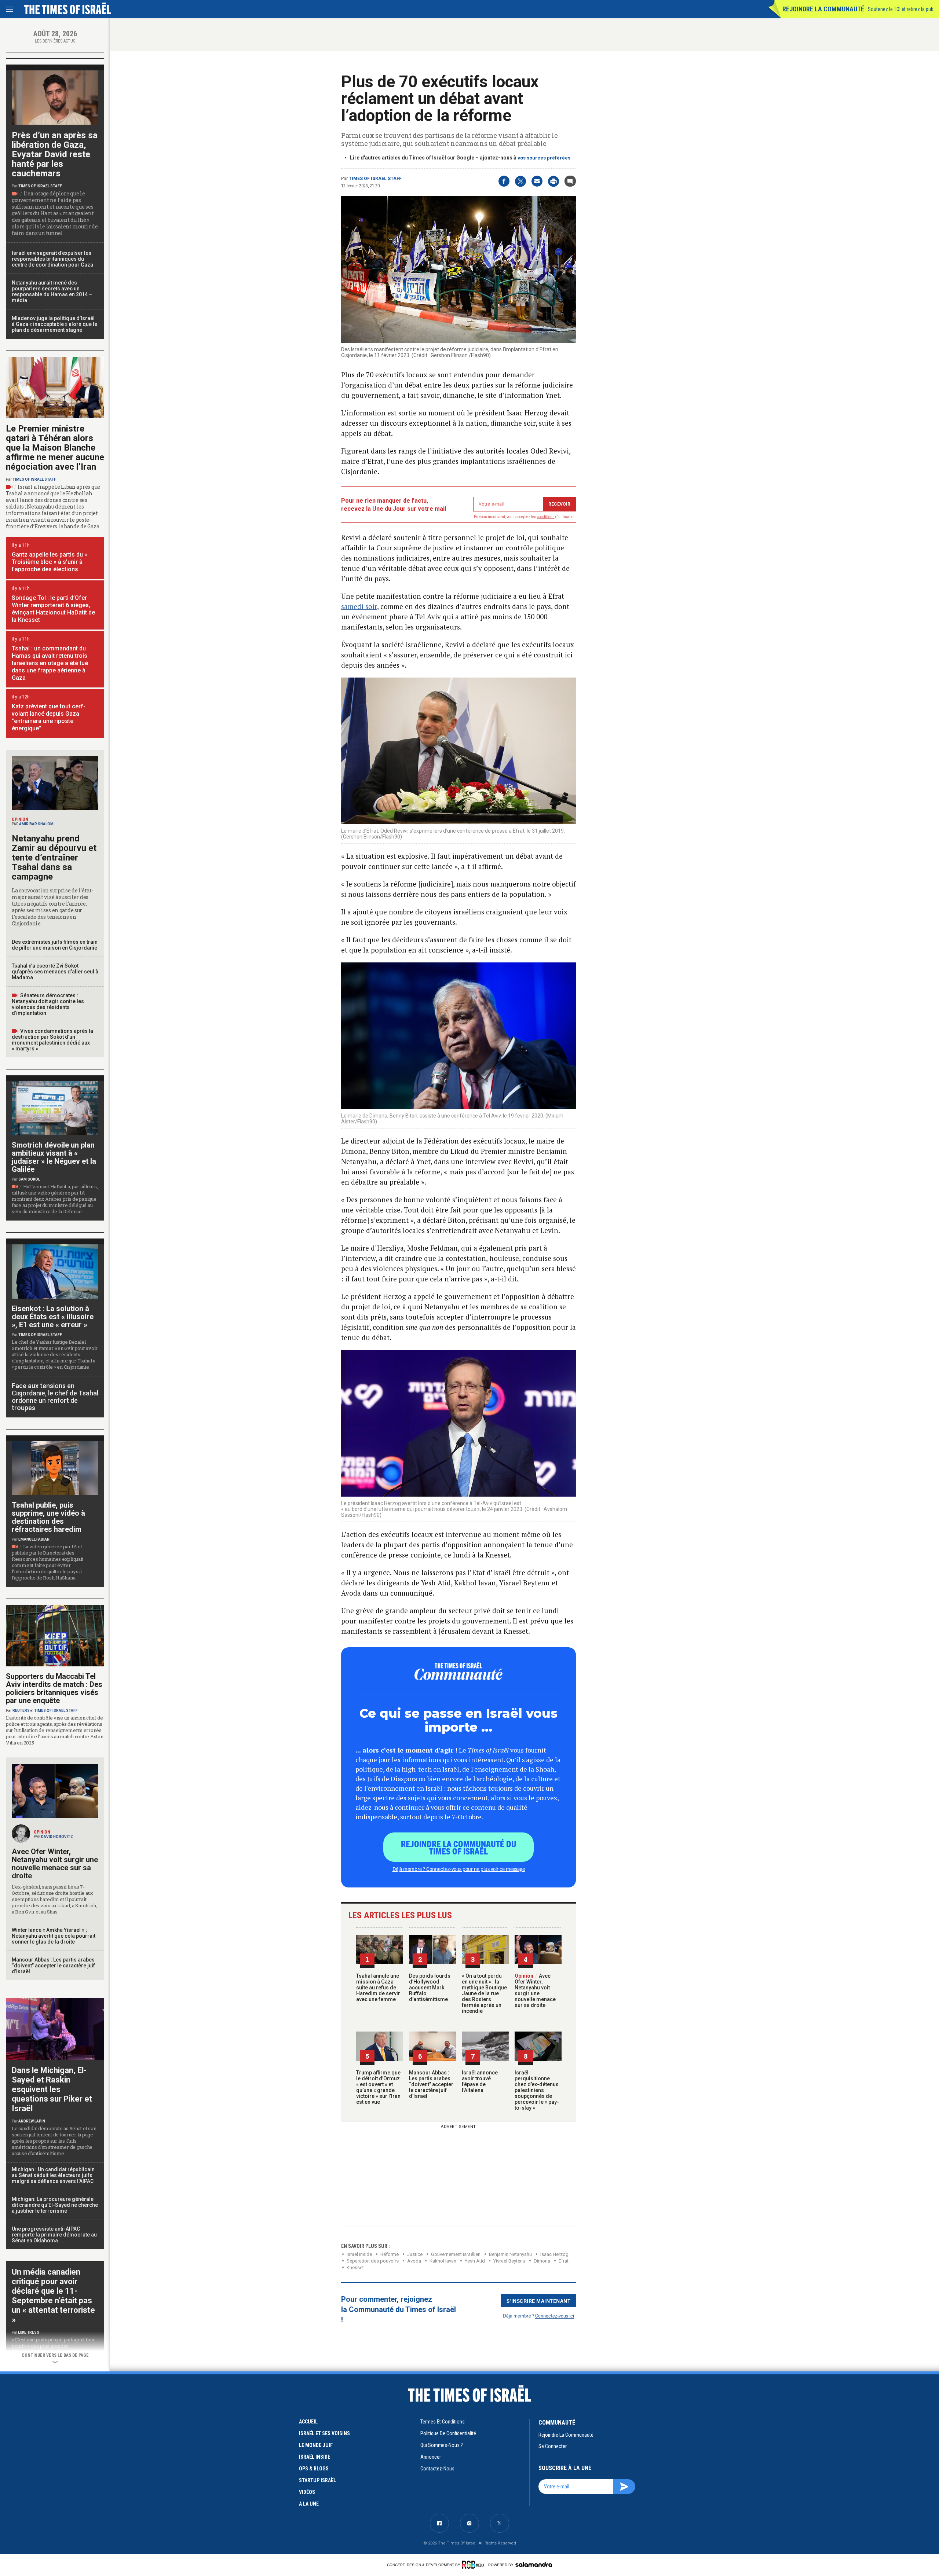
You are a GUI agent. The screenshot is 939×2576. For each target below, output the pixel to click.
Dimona (542, 2261)
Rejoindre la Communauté (823, 9)
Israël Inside (359, 2254)
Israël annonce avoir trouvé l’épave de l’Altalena (480, 2081)
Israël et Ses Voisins (324, 2433)
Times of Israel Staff (375, 179)
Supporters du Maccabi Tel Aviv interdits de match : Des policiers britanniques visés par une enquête (54, 1688)
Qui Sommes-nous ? (442, 2445)
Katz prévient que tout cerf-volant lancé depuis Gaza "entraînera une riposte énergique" (49, 717)
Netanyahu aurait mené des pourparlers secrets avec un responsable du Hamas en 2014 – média (52, 291)
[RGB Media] (474, 2565)
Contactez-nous (437, 2469)
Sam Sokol (29, 1179)
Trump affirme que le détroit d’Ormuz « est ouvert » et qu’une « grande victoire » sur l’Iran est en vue (378, 2087)
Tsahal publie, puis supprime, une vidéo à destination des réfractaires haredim (48, 1517)
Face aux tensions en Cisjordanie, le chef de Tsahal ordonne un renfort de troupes (55, 1397)
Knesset (355, 2267)
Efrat (564, 2261)
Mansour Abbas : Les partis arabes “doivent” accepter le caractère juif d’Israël (431, 2084)
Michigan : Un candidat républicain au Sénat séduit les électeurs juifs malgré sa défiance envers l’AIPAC (53, 2175)
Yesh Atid (475, 2261)
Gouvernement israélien (456, 2254)
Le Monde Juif (316, 2445)
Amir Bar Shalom (36, 824)
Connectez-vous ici (555, 2316)
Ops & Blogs (314, 2469)
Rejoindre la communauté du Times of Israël (459, 1847)
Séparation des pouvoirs (373, 2261)
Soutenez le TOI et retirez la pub (901, 9)
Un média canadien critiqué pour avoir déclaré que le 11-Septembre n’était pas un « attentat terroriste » (53, 2296)
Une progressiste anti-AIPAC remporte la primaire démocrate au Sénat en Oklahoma (54, 2235)
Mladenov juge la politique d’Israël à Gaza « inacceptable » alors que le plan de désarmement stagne (54, 324)
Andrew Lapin (32, 2121)
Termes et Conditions (443, 2422)
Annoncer (431, 2457)
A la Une (309, 2504)
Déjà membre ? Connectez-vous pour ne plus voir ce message (459, 1869)
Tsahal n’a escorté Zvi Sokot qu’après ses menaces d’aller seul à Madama (55, 972)
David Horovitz (57, 1837)
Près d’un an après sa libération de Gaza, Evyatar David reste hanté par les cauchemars (55, 154)
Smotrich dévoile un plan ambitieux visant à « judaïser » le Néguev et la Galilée (54, 1157)
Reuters (21, 1711)
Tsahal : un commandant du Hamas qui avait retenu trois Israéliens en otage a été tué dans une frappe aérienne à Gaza (50, 663)
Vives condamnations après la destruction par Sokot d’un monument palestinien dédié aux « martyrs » (52, 1040)
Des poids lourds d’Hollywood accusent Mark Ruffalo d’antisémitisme (430, 1988)
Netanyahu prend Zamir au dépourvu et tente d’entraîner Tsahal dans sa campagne (54, 858)
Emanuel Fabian (34, 1539)
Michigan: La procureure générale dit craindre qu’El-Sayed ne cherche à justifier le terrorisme (55, 2205)
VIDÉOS (307, 2492)
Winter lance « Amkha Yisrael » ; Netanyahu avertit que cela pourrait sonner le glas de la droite (54, 1936)
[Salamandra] (534, 2564)
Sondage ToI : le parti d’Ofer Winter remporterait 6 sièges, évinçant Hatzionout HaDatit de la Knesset (53, 609)
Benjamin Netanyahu (510, 2254)
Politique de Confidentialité (448, 2433)
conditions (546, 517)
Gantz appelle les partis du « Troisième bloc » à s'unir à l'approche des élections (50, 562)
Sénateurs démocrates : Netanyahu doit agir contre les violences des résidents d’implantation (48, 1004)
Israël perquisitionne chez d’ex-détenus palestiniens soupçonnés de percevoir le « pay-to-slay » (537, 2090)
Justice (415, 2254)
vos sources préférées (544, 158)
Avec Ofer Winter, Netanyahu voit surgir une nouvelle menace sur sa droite (535, 1990)
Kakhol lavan (443, 2261)
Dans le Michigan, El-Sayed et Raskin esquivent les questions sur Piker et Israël (52, 2089)
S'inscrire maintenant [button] (539, 2301)
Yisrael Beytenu (509, 2261)
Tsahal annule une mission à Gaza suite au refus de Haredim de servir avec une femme (378, 1988)
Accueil (308, 2422)
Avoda (414, 2261)
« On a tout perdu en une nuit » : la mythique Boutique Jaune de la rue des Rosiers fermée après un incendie (484, 1993)
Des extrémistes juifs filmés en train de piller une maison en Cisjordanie (55, 945)
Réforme (390, 2254)
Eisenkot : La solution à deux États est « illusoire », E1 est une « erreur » (53, 1317)
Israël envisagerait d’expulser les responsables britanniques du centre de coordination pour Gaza (52, 259)
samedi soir (359, 606)
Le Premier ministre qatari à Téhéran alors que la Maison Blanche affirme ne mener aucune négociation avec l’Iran (55, 448)
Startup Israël (317, 2480)
